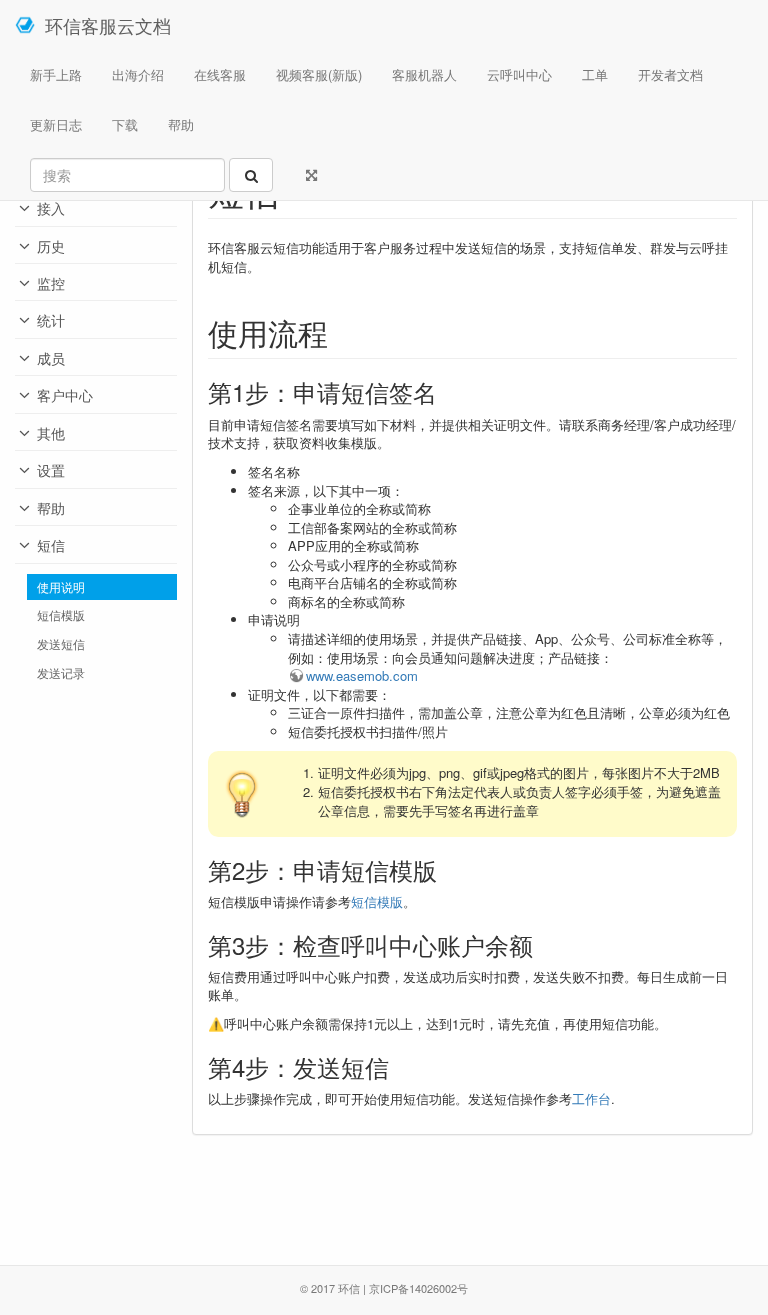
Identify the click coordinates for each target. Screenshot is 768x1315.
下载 (125, 124)
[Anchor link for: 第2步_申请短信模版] (449, 869)
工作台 (591, 1098)
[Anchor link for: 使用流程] (343, 332)
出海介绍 (138, 74)
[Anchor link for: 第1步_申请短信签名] (449, 391)
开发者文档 (670, 74)
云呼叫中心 (519, 74)
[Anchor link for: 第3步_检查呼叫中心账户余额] (545, 944)
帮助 (181, 124)
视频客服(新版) (319, 74)
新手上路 (56, 74)
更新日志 (56, 124)
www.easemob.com (362, 675)
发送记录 (61, 673)
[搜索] (251, 175)
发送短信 (61, 644)
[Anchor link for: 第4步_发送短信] (401, 1066)
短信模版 (61, 615)
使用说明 (61, 587)
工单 (595, 74)
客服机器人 (424, 74)
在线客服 (220, 74)
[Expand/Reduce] (311, 175)
